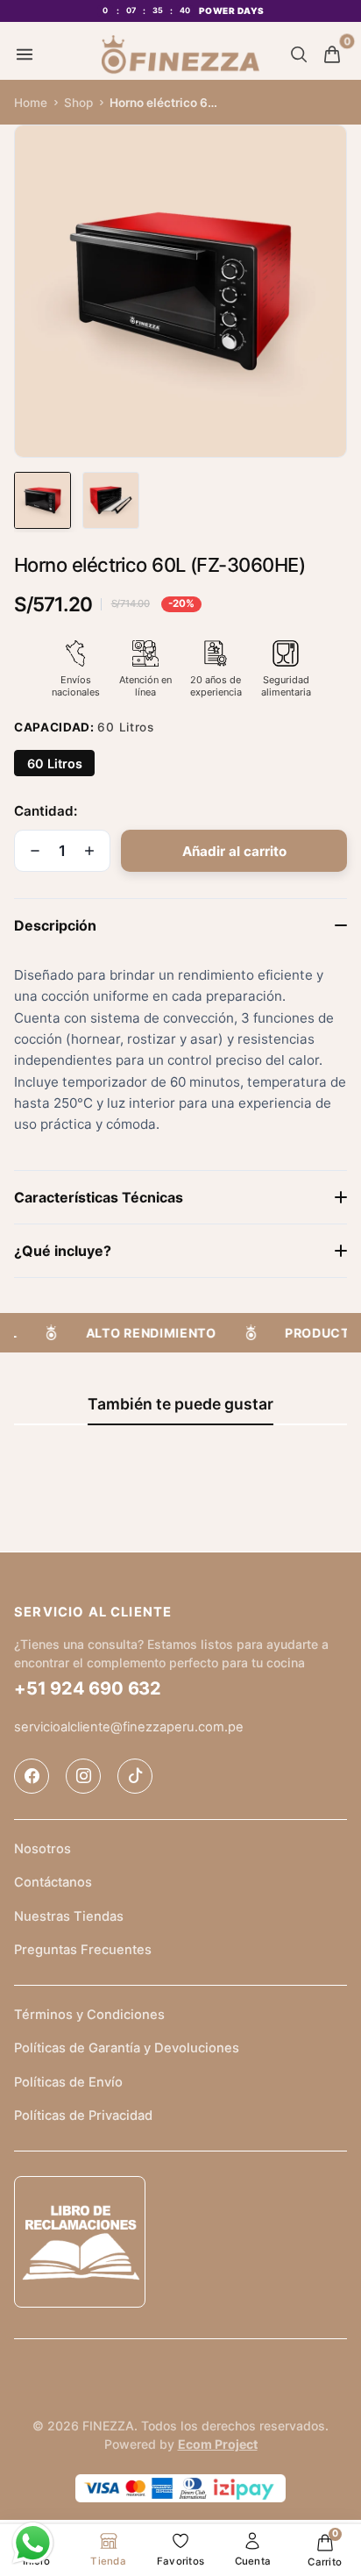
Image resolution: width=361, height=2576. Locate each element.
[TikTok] (135, 1776)
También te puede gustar (180, 1404)
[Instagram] (83, 1776)
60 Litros (55, 764)
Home (31, 103)
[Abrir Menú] (25, 54)
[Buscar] (299, 54)
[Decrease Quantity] (35, 851)
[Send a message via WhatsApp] (33, 2543)
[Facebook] (32, 1776)
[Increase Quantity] (89, 851)
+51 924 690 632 (88, 1688)
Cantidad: (46, 811)
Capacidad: (84, 727)
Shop (78, 103)
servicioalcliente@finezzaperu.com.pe (129, 1726)
